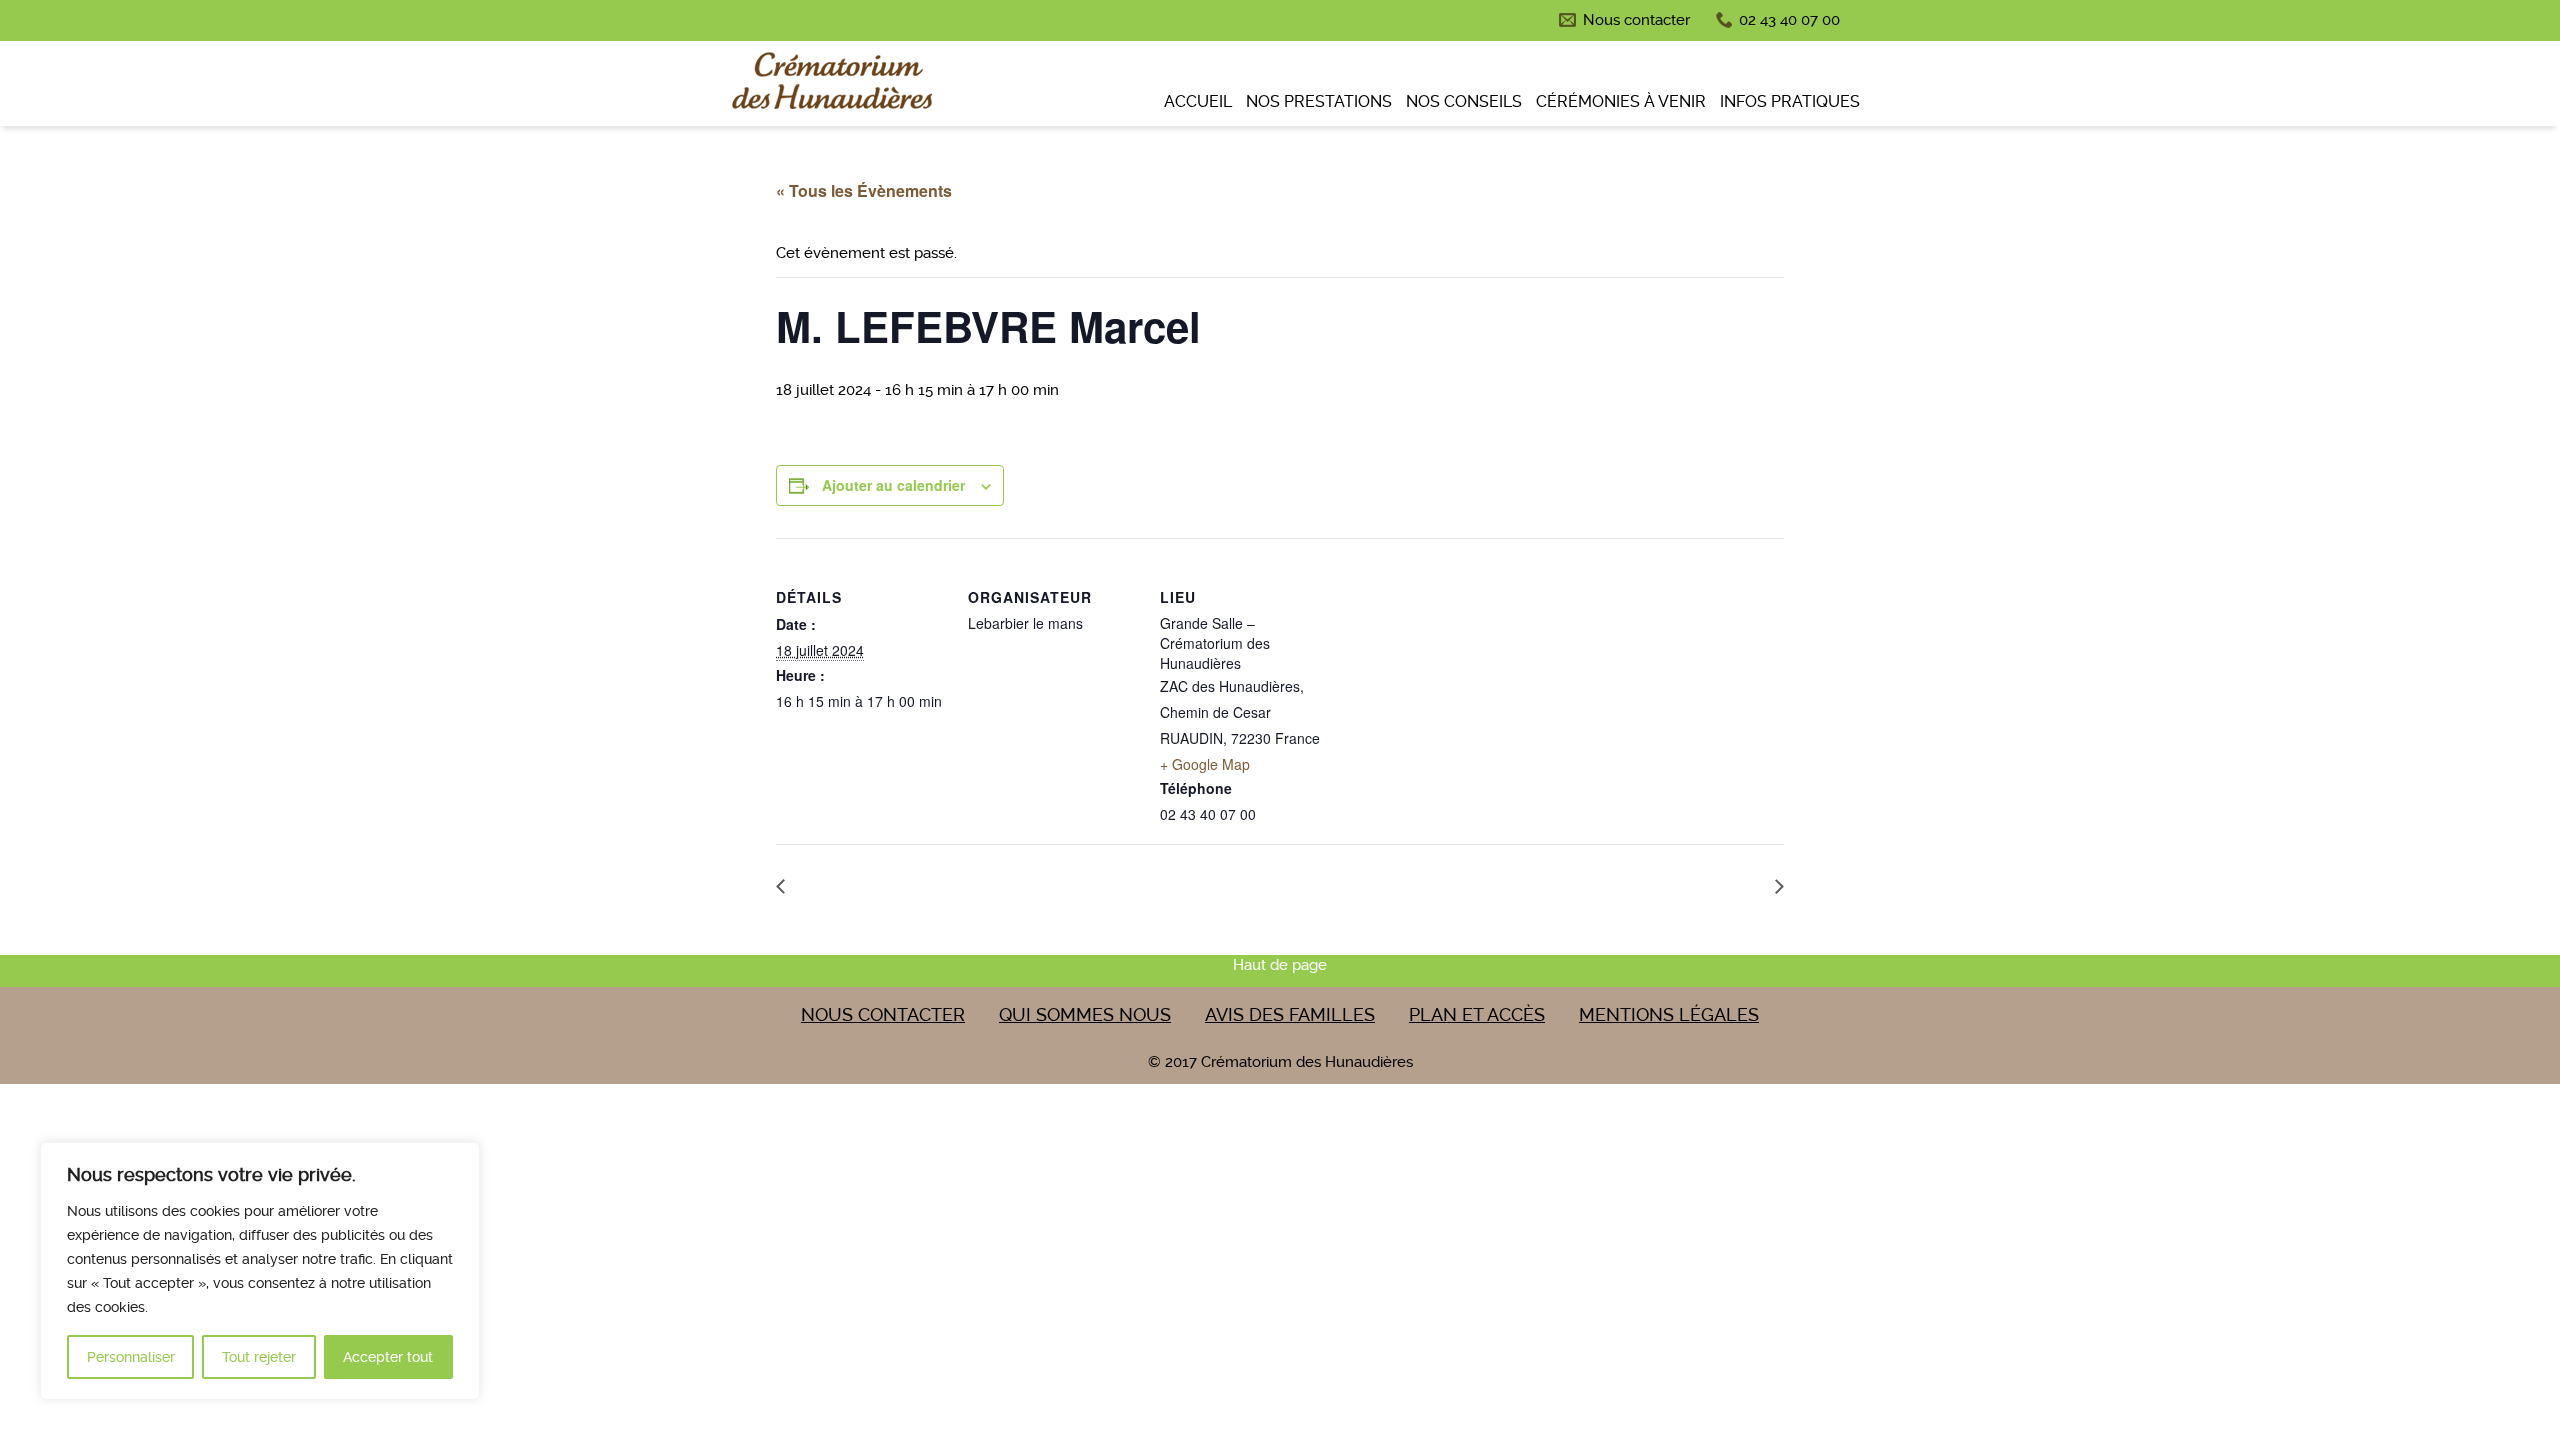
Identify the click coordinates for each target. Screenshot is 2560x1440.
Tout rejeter (259, 1357)
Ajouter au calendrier (893, 485)
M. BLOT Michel (1707, 884)
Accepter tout (388, 1357)
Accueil (1198, 101)
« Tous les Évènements (864, 190)
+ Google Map (1205, 764)
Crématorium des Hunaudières (830, 86)
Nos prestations (1319, 101)
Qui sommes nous (1085, 1014)
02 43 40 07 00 (1789, 20)
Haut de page (1280, 965)
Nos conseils (1464, 101)
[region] (260, 1271)
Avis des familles (1290, 1014)
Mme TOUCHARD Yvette (886, 884)
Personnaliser (131, 1357)
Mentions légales (1669, 1014)
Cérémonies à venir (1621, 101)
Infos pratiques (1790, 101)
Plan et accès (1477, 1014)
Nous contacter (1636, 20)
